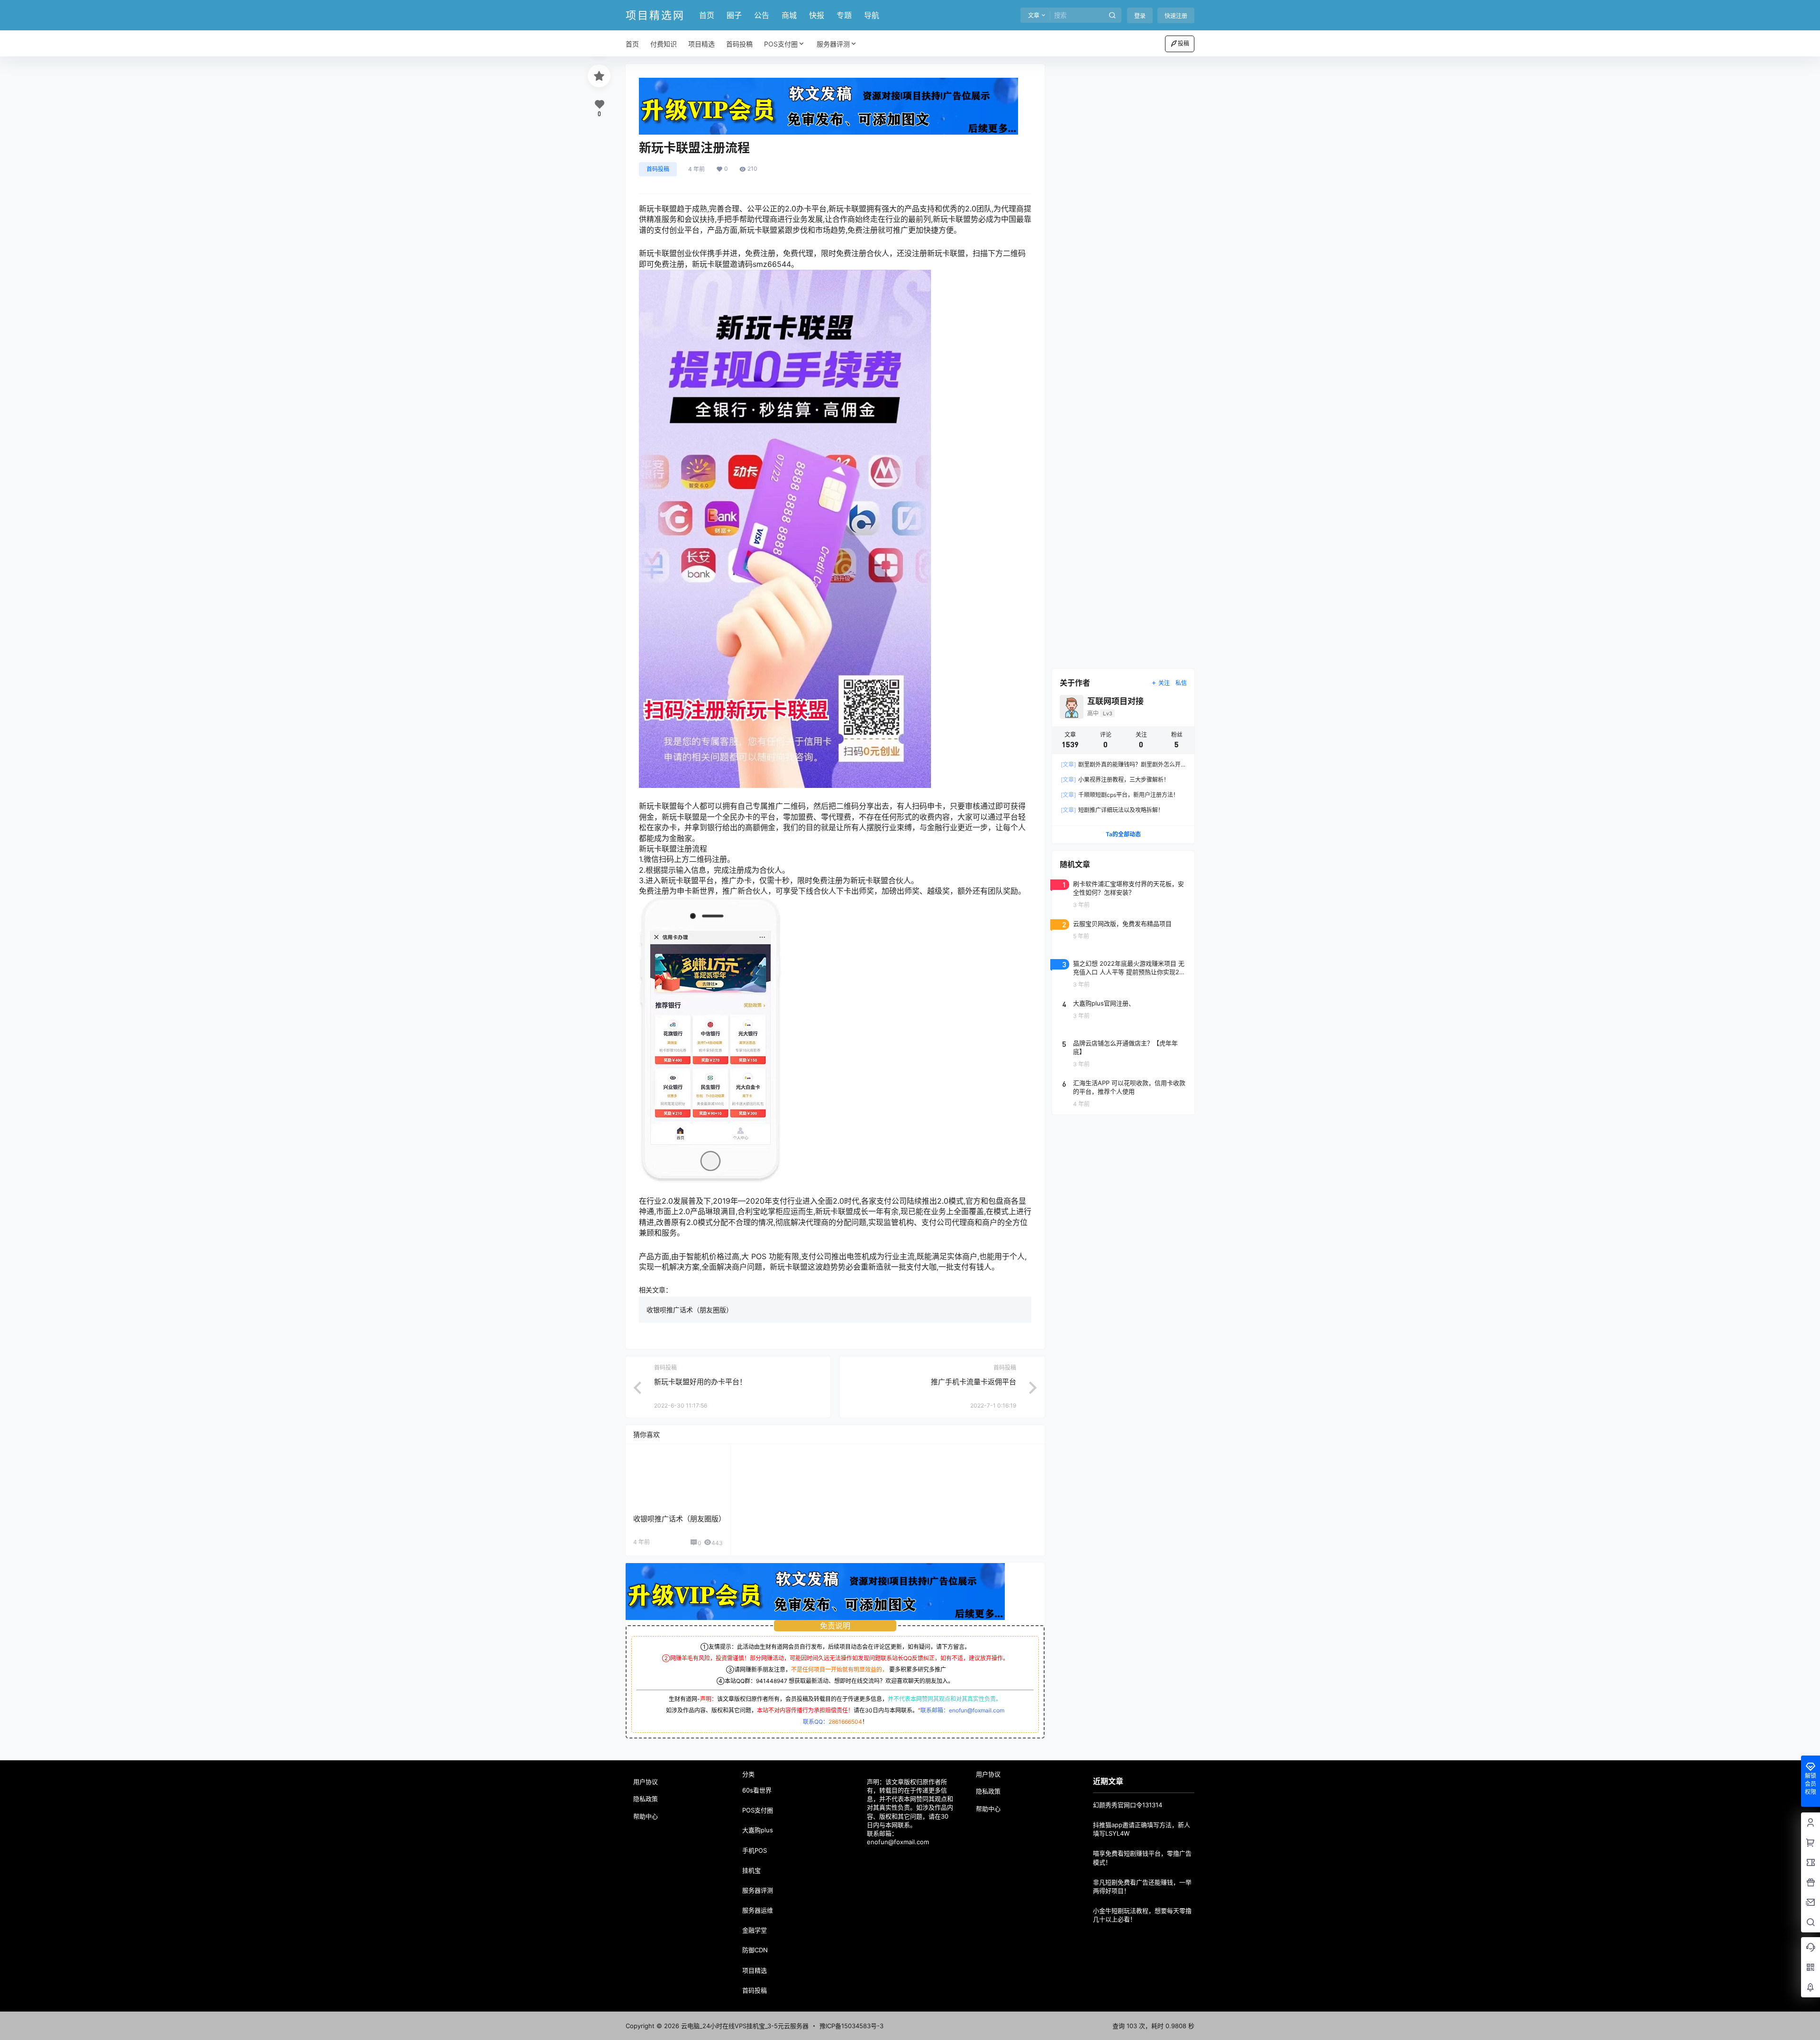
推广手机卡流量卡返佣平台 (974, 1382)
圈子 (734, 15)
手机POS (755, 1850)
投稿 (1183, 43)
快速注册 (1176, 16)
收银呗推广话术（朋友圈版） (690, 1310)
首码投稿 (658, 169)
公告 (762, 15)
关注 (1164, 683)
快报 (817, 15)
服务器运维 (758, 1910)
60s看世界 (757, 1790)
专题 (844, 15)
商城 (789, 15)
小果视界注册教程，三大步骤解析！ (1115, 780)
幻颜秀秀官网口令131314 (1128, 1805)
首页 (707, 15)
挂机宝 (751, 1870)
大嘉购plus (758, 1830)
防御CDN (755, 1950)
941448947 (772, 1681)
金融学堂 (755, 1930)
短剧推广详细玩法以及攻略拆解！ (1112, 810)
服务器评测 (833, 44)
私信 (1181, 683)
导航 (872, 15)
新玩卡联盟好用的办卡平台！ (700, 1382)
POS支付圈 (781, 44)
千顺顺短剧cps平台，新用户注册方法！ (1120, 795)
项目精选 (755, 1970)
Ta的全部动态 (1123, 834)
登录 (1140, 16)
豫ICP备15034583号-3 (851, 2026)
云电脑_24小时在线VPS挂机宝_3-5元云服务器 (744, 2026)
